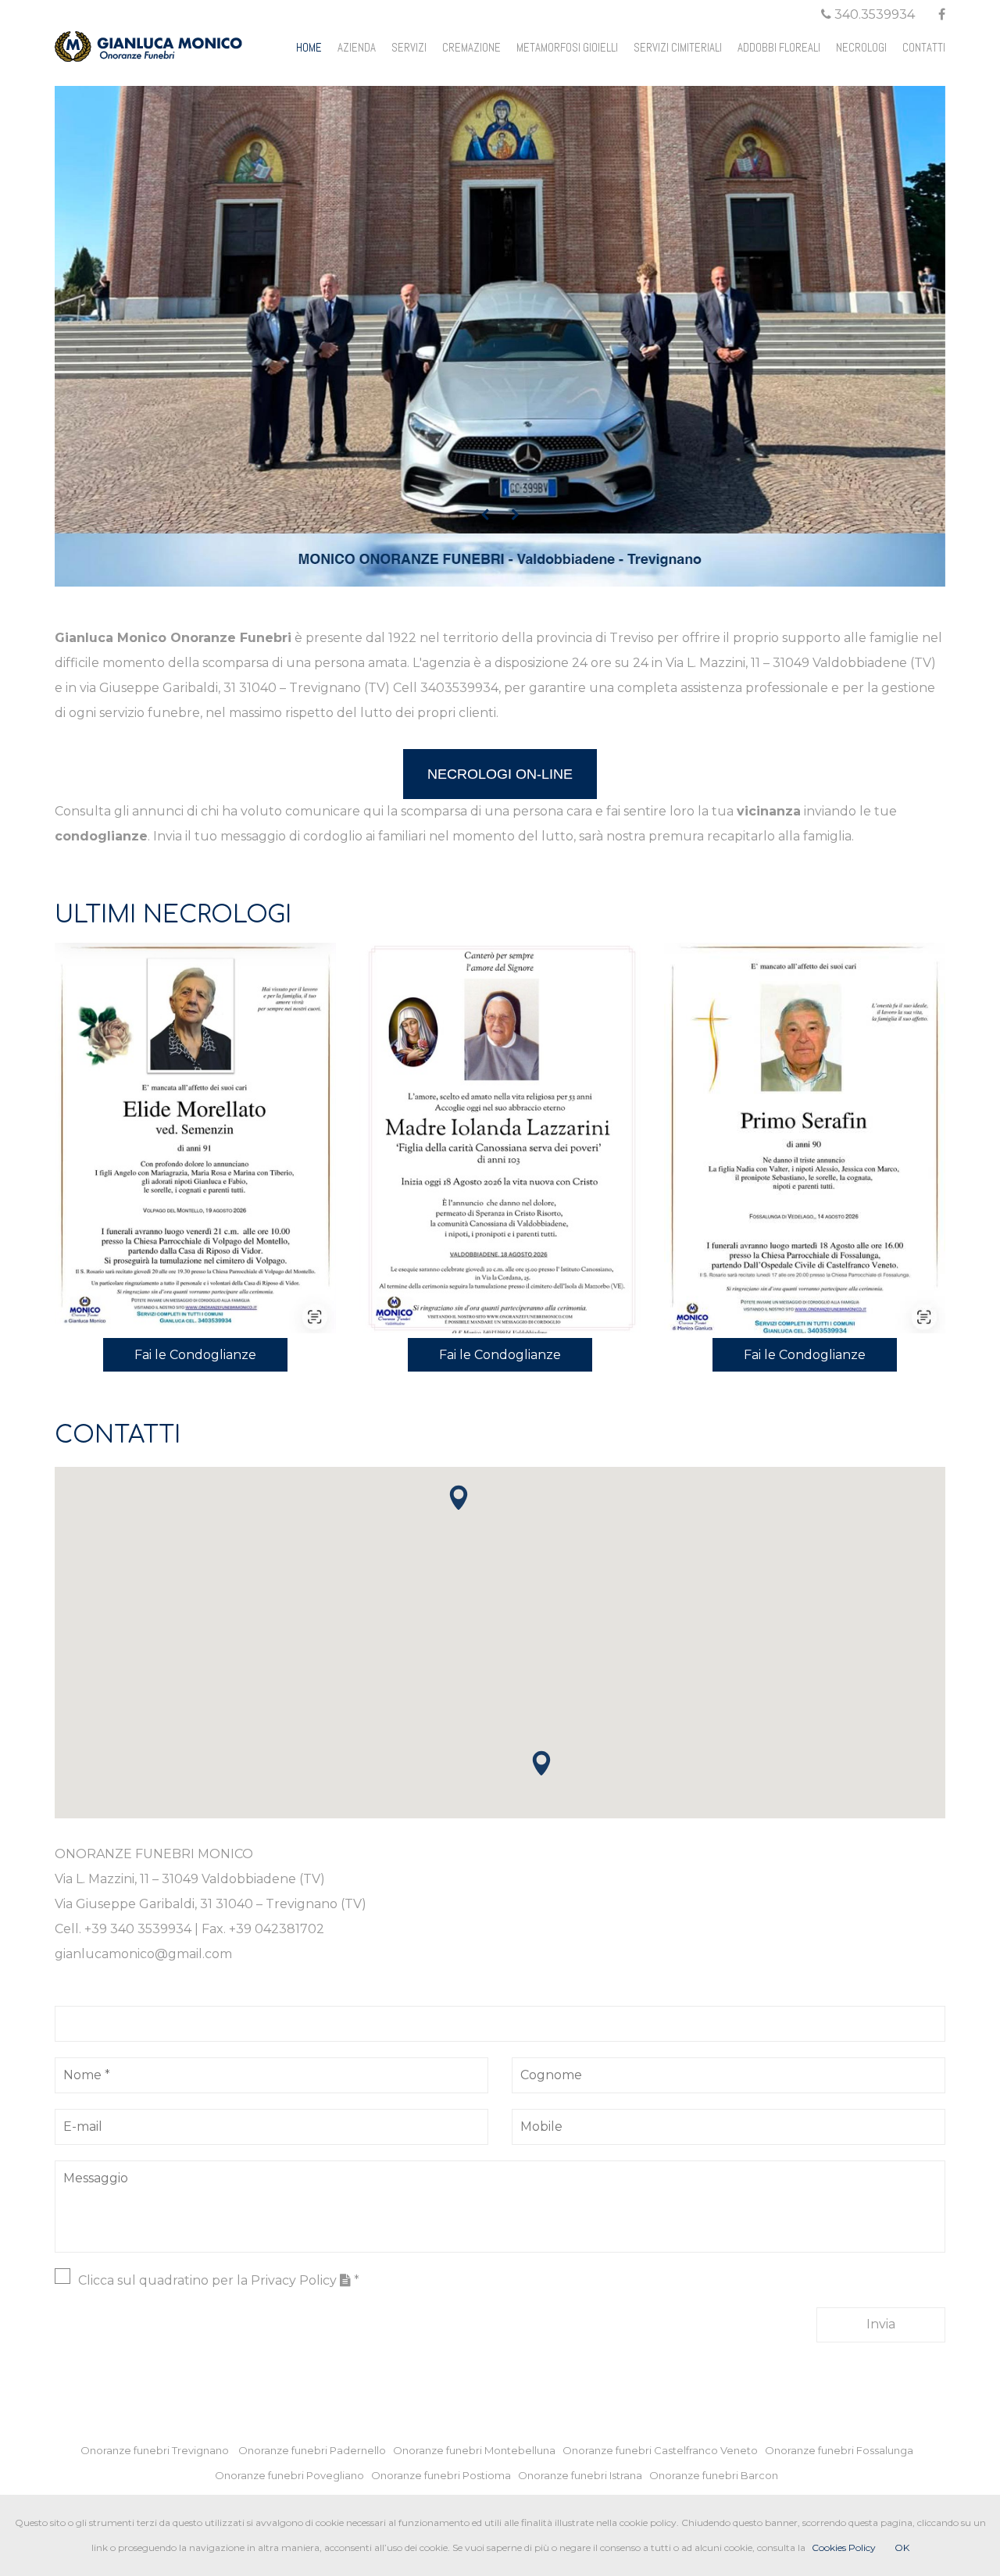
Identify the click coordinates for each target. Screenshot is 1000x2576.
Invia (881, 2324)
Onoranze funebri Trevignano (158, 2450)
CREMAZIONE (471, 47)
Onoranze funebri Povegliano (293, 2475)
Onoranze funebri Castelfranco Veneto (664, 2450)
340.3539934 (873, 14)
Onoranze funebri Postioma (445, 2475)
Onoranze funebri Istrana (584, 2475)
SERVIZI (409, 47)
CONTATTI (924, 47)
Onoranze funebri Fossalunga (843, 2450)
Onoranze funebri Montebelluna (478, 2450)
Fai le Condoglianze (195, 1355)
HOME (309, 47)
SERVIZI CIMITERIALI (678, 47)
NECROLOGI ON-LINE (500, 774)
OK (902, 2547)
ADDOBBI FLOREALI (779, 47)
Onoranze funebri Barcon (717, 2475)
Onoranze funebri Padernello (316, 2450)
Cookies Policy (844, 2547)
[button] (541, 1763)
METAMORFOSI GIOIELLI (567, 47)
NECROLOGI (861, 47)
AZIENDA (357, 47)
